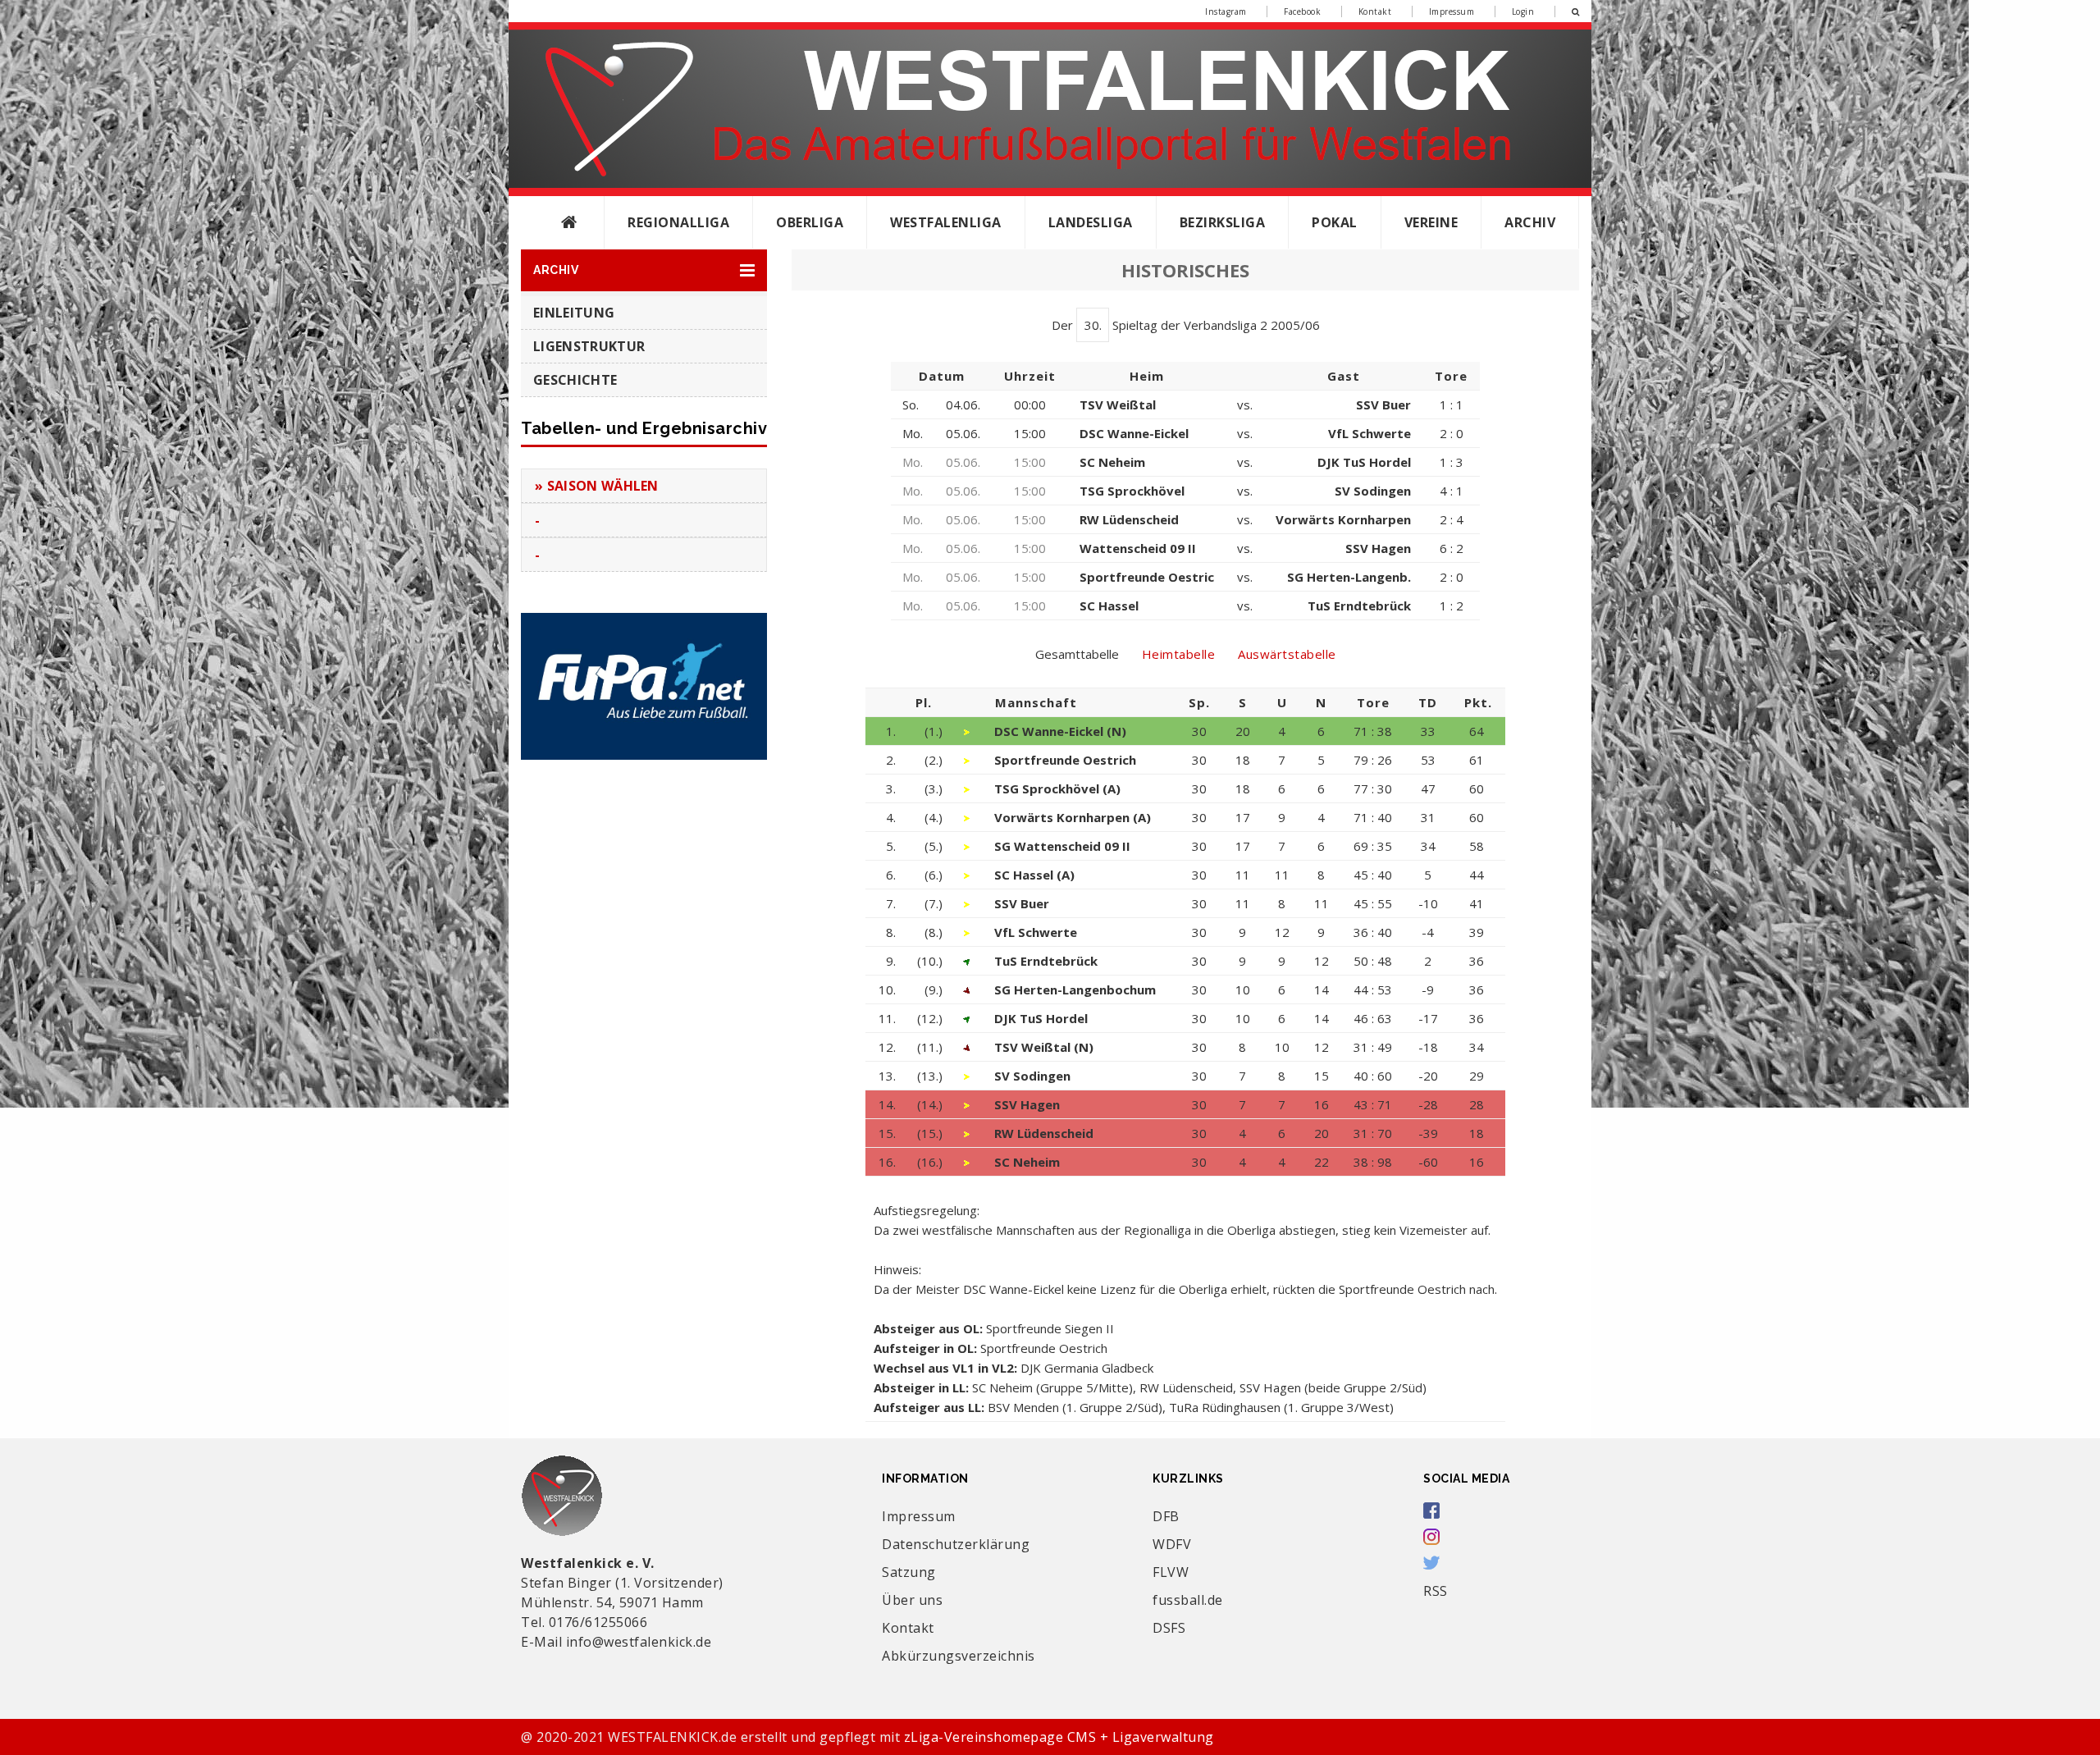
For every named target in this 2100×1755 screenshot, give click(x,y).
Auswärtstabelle (1287, 654)
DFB (1166, 1516)
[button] (644, 270)
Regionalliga (678, 222)
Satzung (909, 1572)
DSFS (1169, 1628)
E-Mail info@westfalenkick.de (616, 1642)
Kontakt (1375, 11)
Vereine (1431, 222)
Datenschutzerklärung (956, 1544)
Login (1523, 11)
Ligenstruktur (589, 346)
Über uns (912, 1600)
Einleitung (574, 313)
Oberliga (810, 222)
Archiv (1530, 222)
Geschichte (575, 380)
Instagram (1226, 11)
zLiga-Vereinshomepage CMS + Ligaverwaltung (1059, 1737)
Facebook (1302, 11)
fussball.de (1188, 1600)
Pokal (1335, 222)
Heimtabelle (1179, 654)
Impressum (1452, 11)
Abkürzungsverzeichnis (959, 1656)
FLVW (1171, 1572)
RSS (1436, 1591)
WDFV (1172, 1544)
